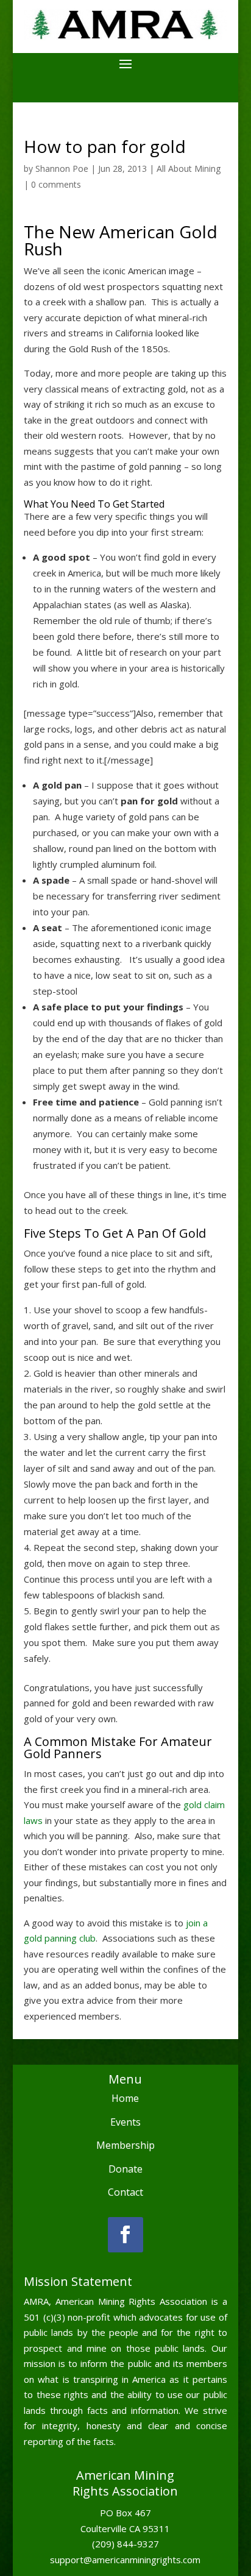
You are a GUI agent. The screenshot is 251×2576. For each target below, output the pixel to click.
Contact (125, 2192)
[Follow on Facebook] (125, 2235)
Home (125, 2098)
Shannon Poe (62, 169)
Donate (125, 2169)
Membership (125, 2145)
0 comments (56, 184)
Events (125, 2122)
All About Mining (189, 169)
